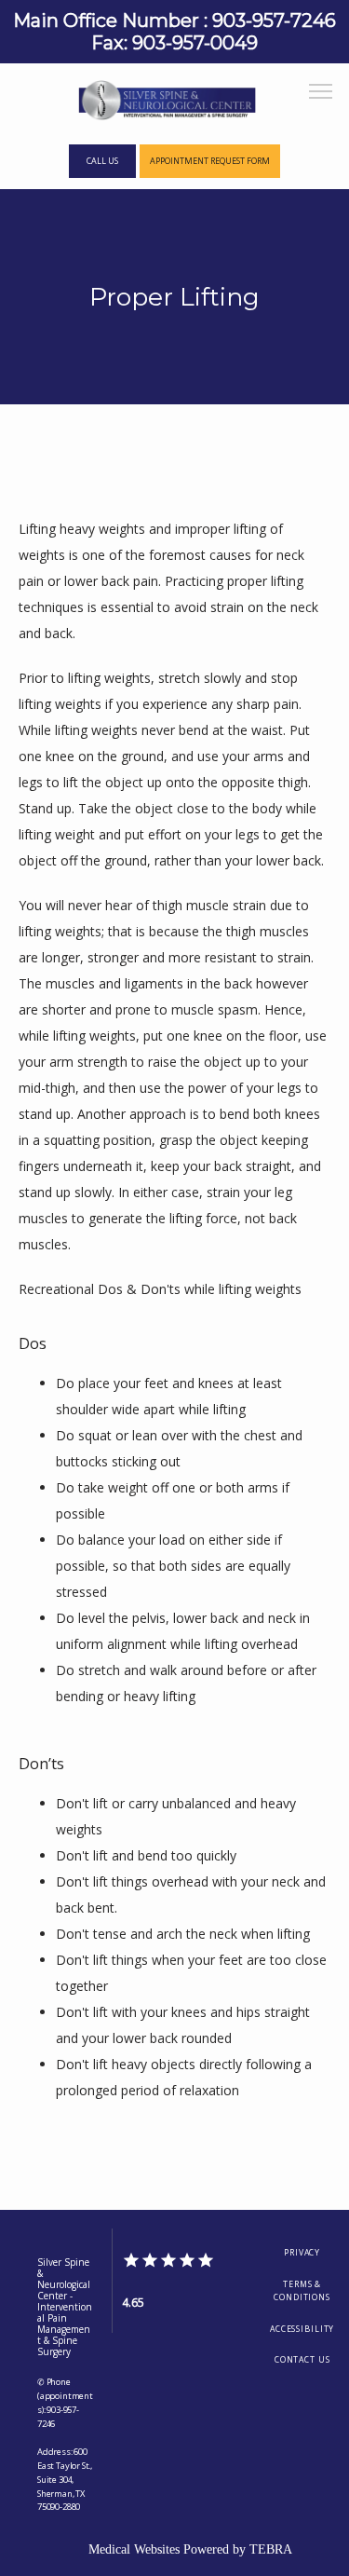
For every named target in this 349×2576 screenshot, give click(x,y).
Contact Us (302, 2360)
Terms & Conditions (302, 2291)
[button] (321, 93)
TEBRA (271, 2549)
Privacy (302, 2253)
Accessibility (302, 2329)
